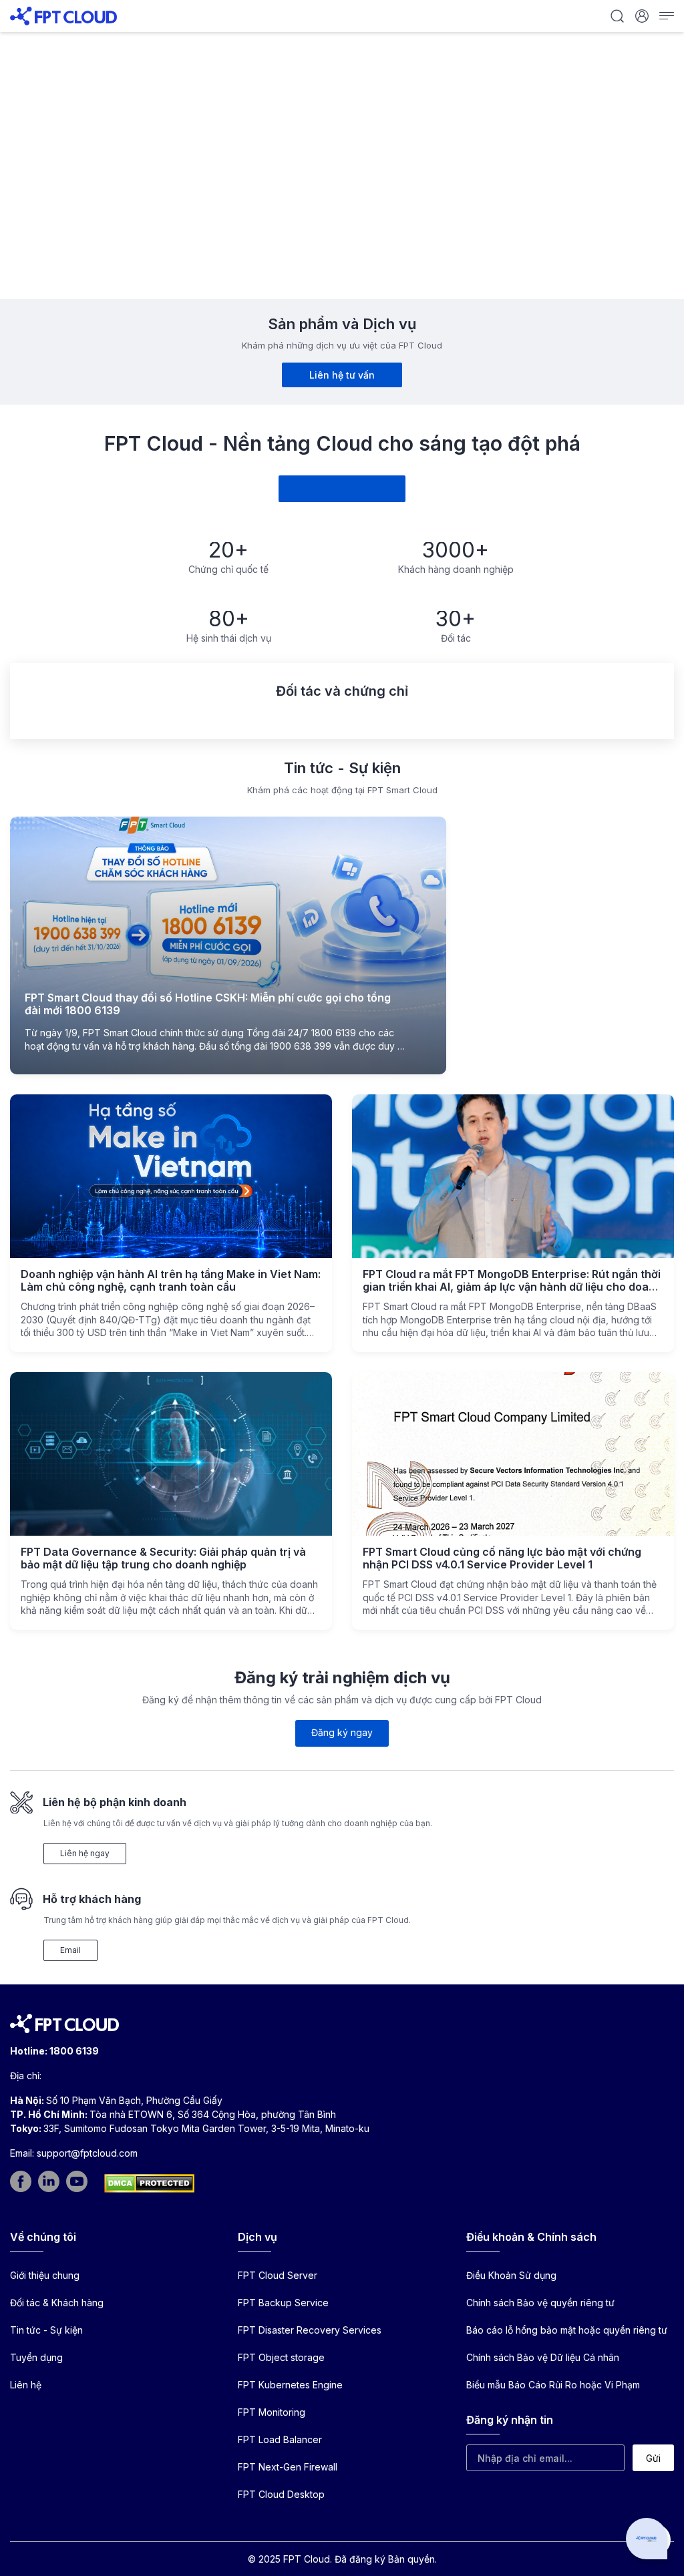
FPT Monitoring (272, 2412)
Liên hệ (26, 2385)
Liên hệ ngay (85, 1853)
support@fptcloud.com (87, 2153)
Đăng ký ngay (342, 1732)
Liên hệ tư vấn (342, 375)
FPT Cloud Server (278, 2275)
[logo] (63, 15)
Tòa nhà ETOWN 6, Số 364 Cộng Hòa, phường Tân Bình (213, 2114)
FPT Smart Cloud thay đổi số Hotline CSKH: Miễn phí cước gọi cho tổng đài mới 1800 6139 (208, 1004)
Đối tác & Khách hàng (57, 2303)
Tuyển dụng (36, 2357)
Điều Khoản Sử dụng (511, 2275)
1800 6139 (74, 2051)
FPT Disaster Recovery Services (310, 2330)
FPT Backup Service (283, 2303)
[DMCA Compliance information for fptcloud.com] (149, 2183)
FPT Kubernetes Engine (290, 2385)
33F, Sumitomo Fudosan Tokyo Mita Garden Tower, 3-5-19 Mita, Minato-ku (206, 2128)
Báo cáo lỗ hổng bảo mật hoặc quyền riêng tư (567, 2330)
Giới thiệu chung (45, 2275)
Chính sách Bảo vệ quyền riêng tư (540, 2303)
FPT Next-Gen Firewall (288, 2467)
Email (70, 1950)
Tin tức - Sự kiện (46, 2330)
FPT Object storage (281, 2357)
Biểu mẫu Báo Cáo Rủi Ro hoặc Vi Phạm (553, 2385)
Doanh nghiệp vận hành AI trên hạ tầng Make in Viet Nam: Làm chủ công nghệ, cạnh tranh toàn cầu (171, 1280)
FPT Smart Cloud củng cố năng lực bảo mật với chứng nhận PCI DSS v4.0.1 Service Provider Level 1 (502, 1558)
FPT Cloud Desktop (281, 2494)
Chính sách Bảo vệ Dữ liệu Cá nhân (543, 2357)
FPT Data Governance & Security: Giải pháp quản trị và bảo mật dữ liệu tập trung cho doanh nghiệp (163, 1558)
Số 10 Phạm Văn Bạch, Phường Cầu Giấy (134, 2100)
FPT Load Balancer (280, 2439)
